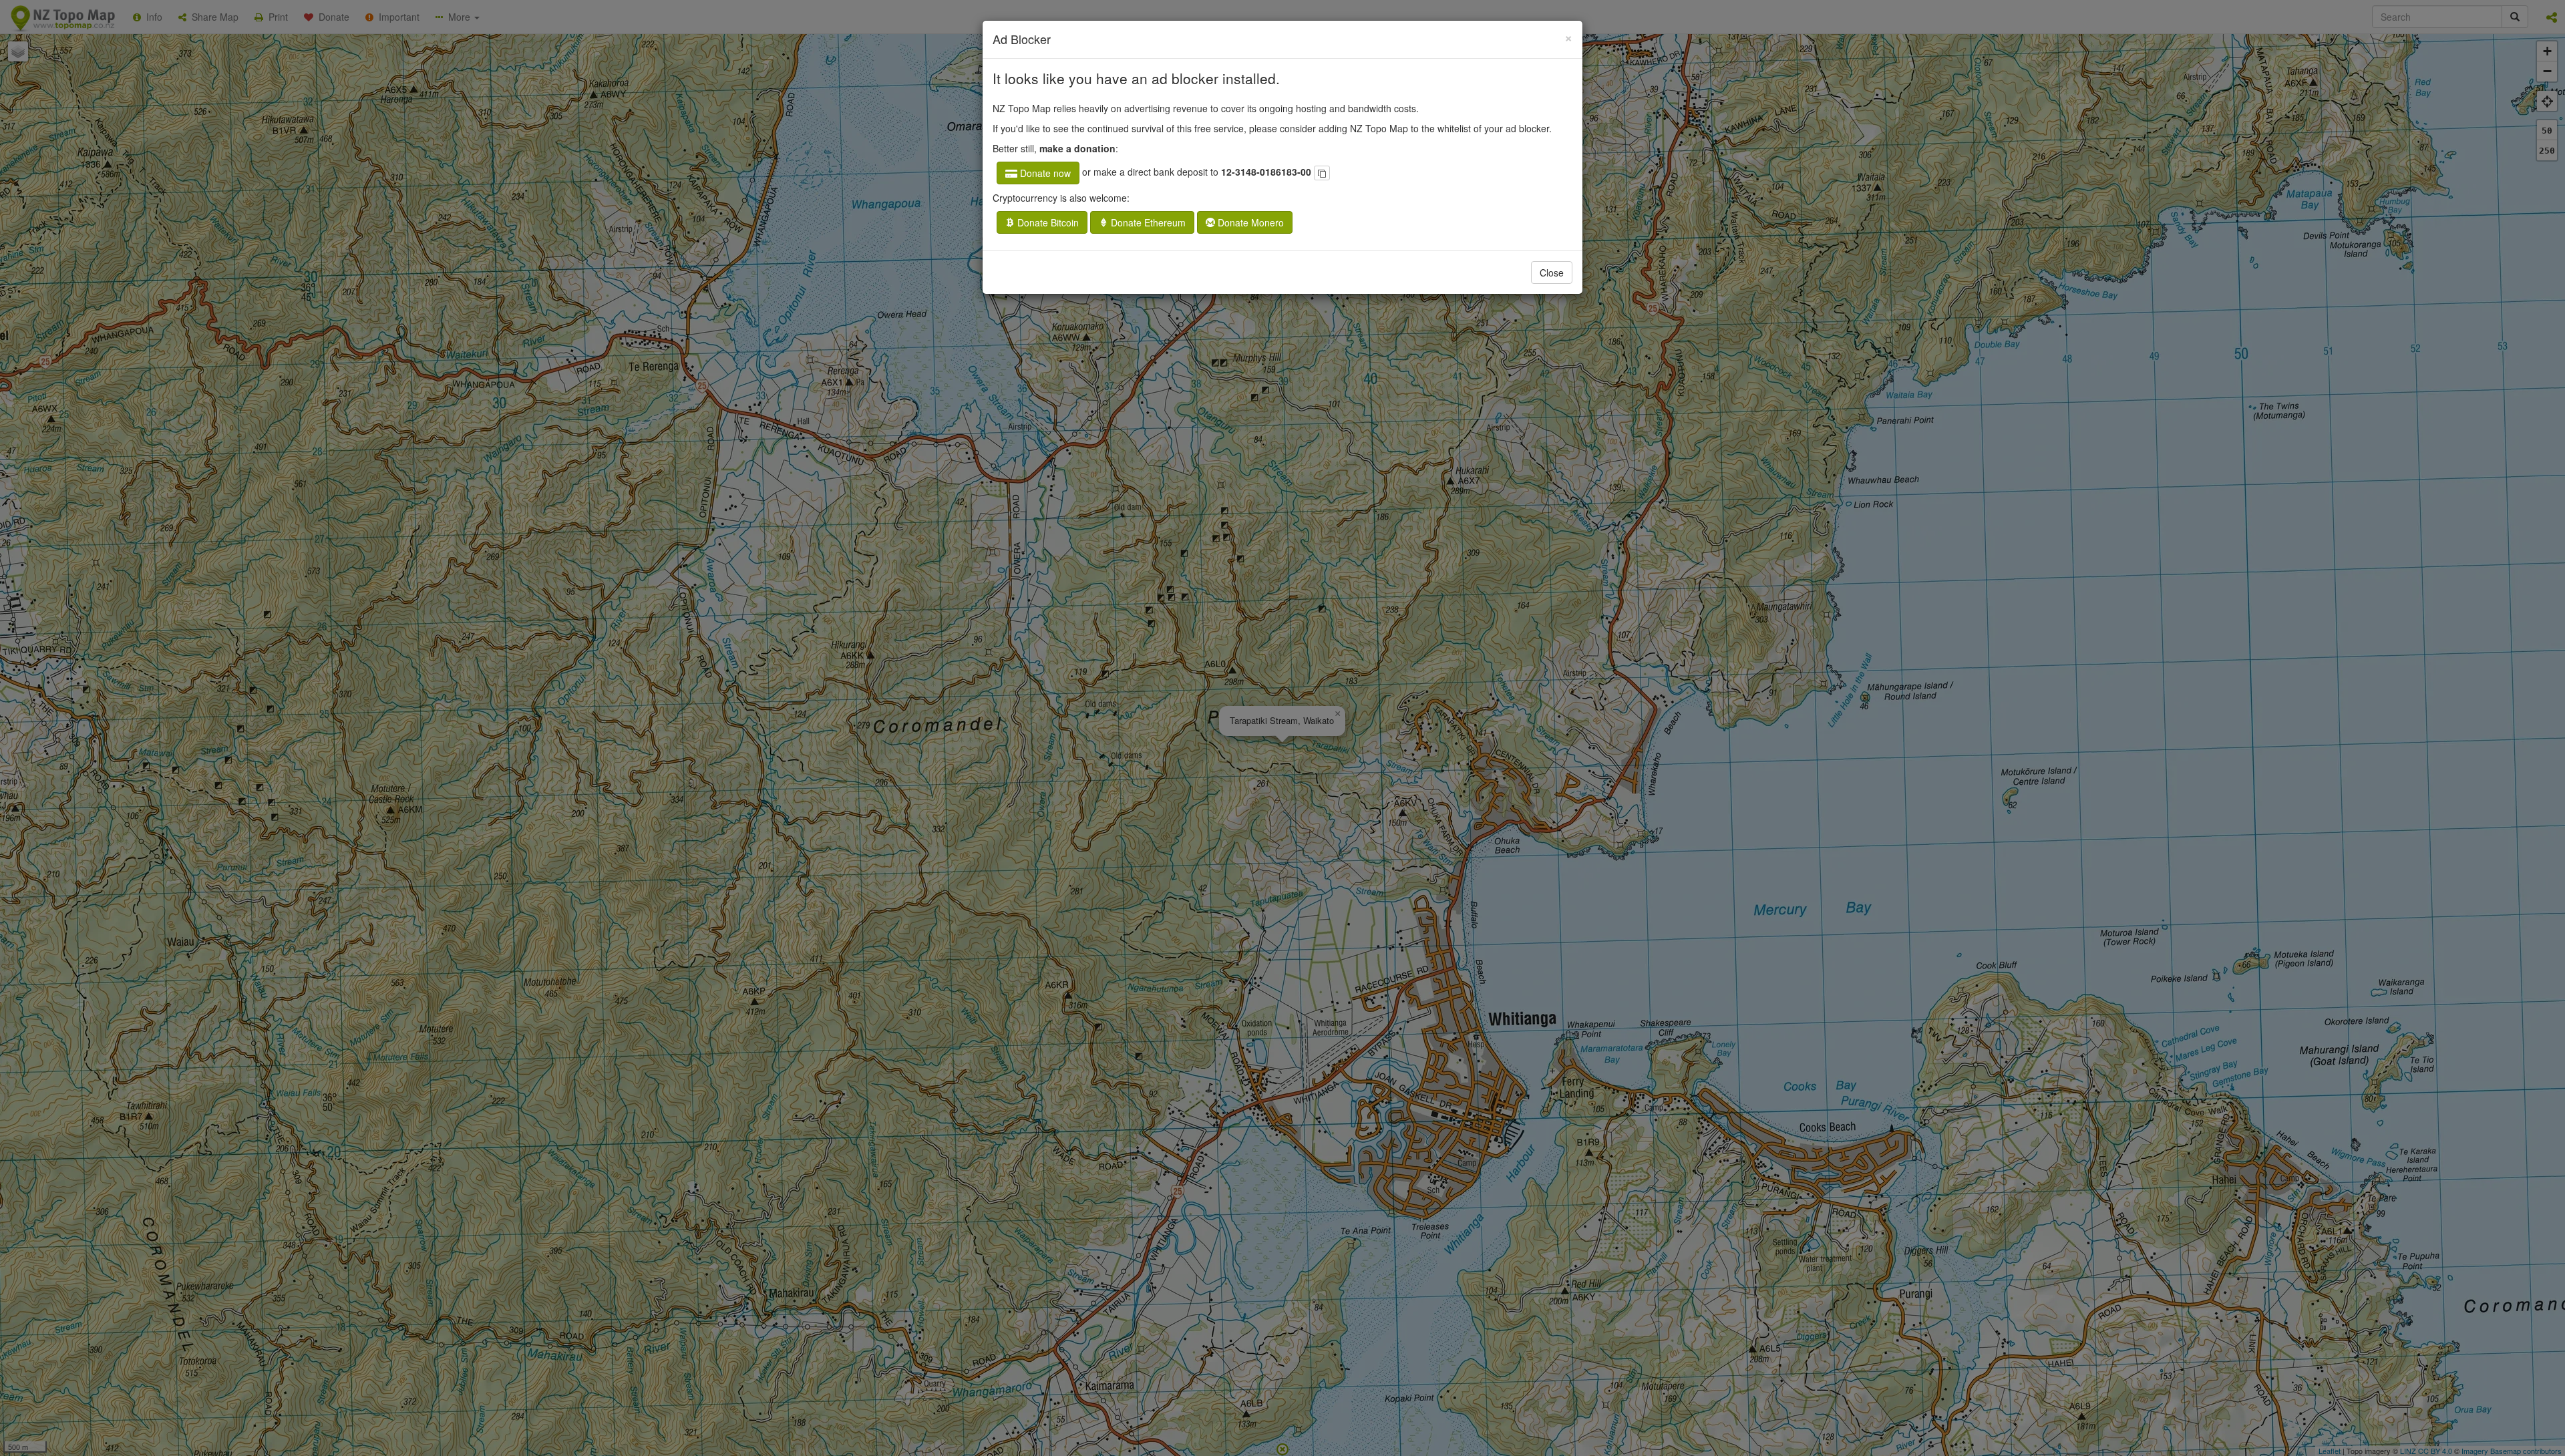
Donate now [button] (1044, 173)
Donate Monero (1249, 222)
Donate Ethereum (1147, 222)
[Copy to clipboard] (1322, 173)
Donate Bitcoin (1047, 222)
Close (1552, 272)
